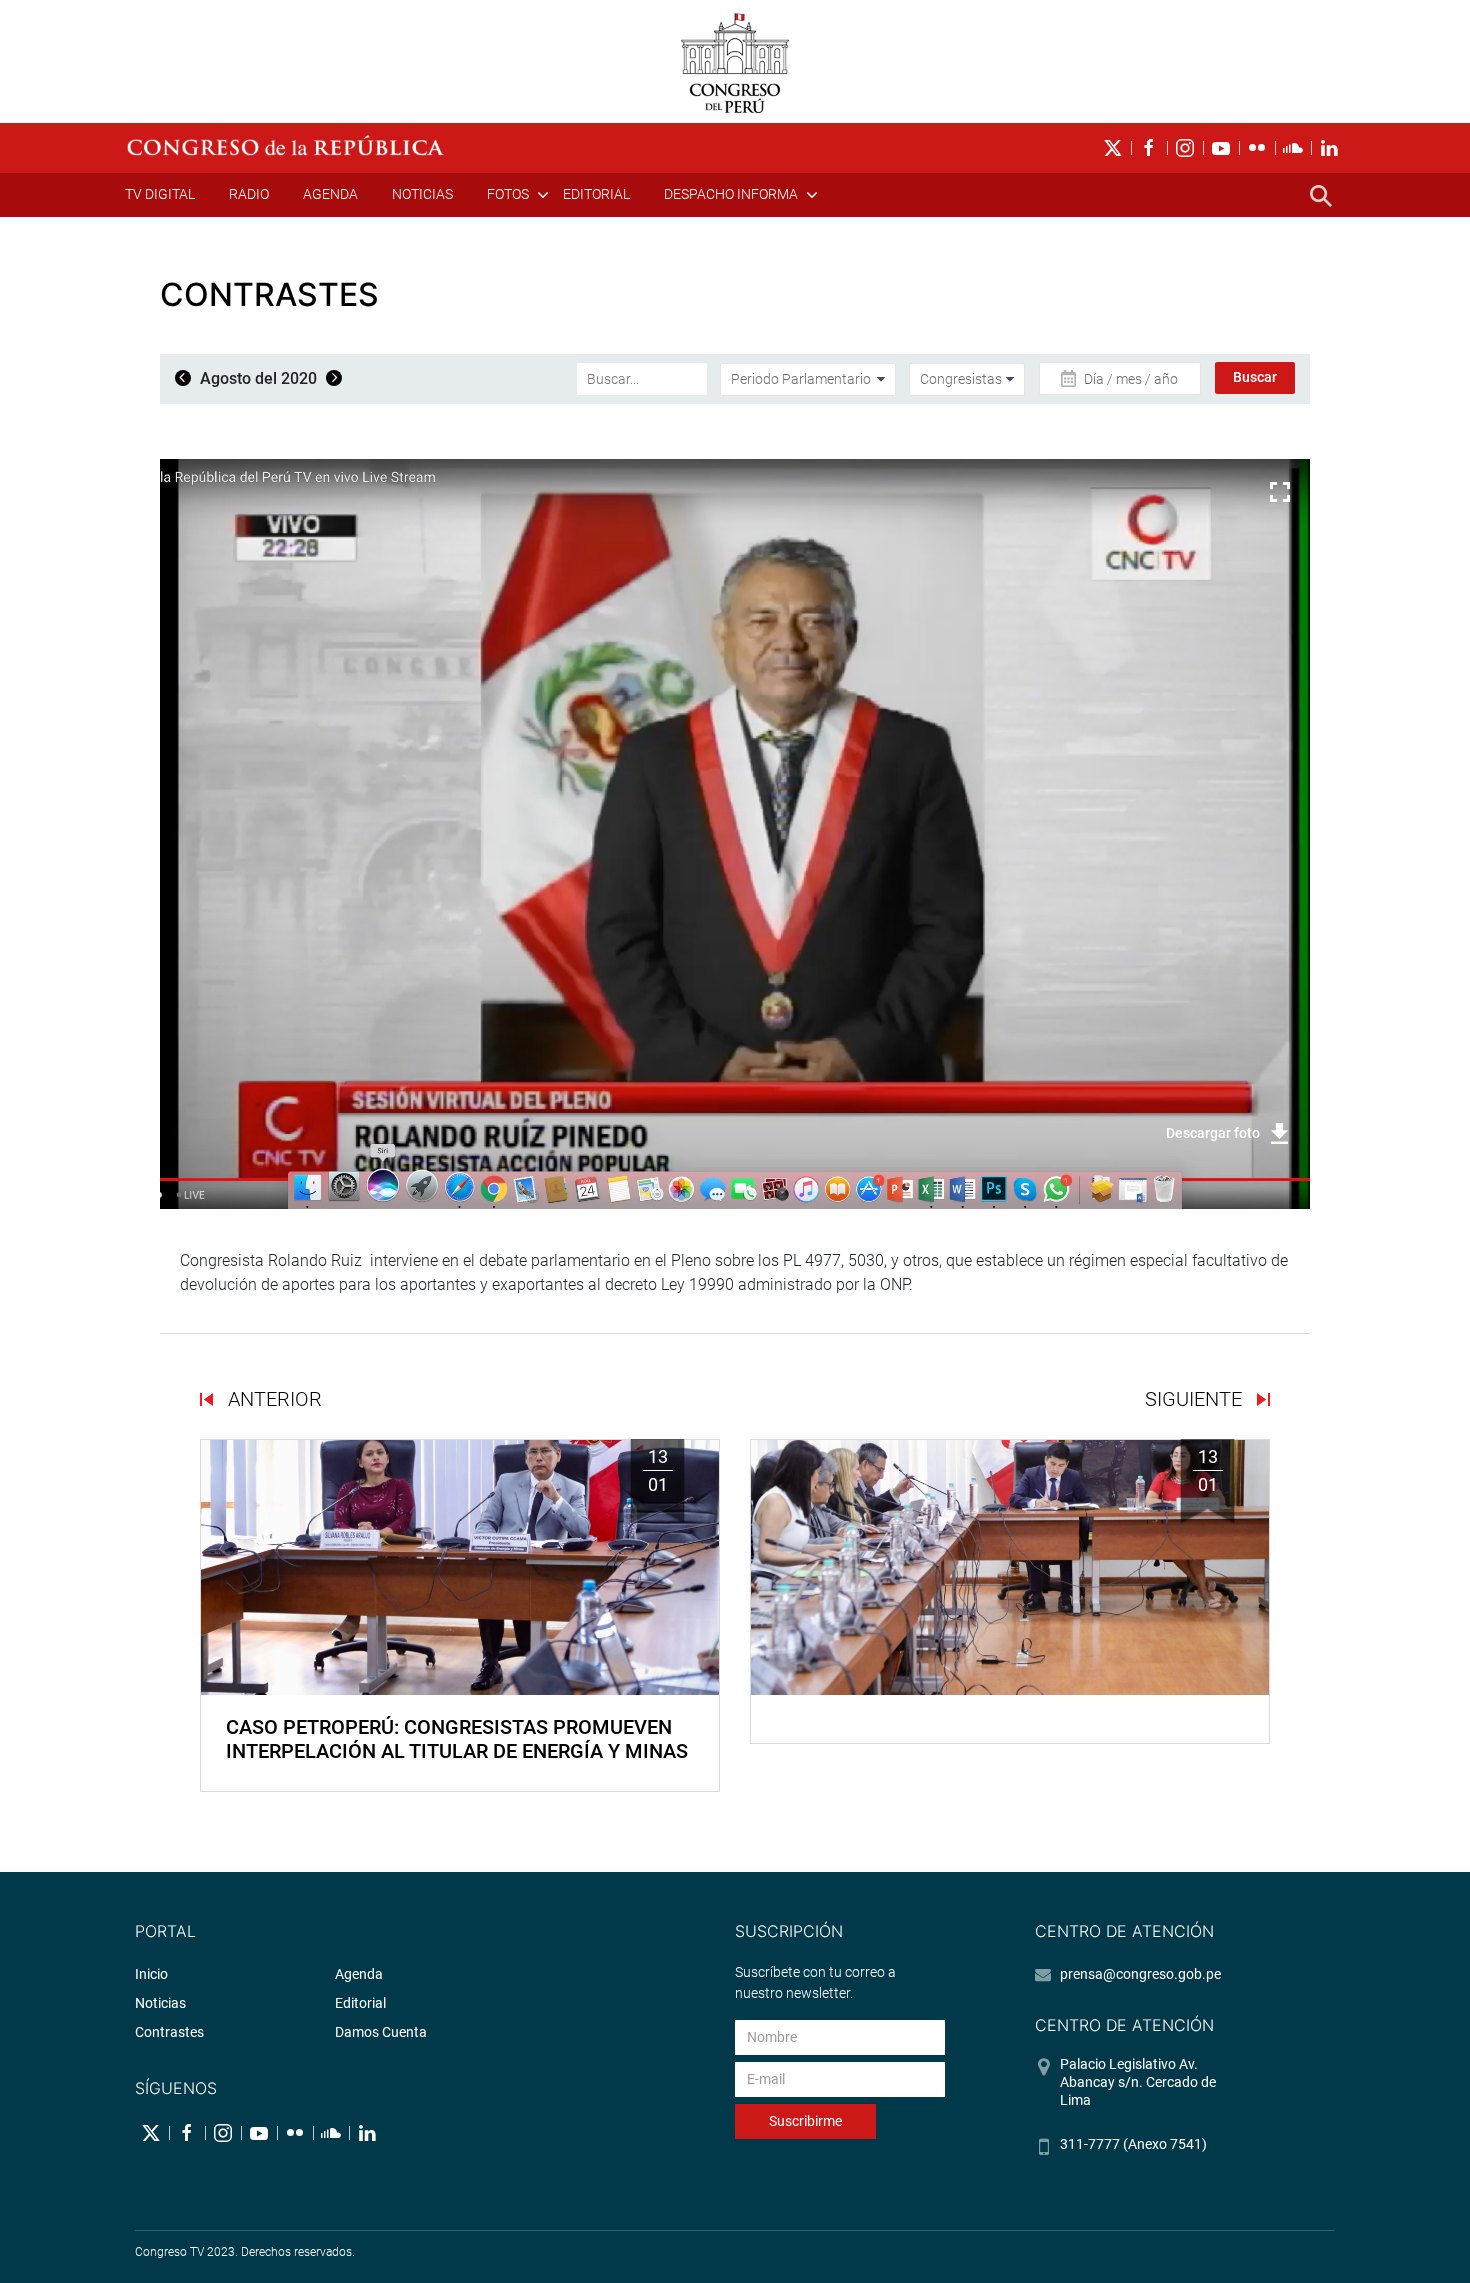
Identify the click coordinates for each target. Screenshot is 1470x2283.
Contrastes (169, 2032)
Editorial (596, 194)
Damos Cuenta (381, 2032)
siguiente (1196, 1399)
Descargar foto (1213, 1133)
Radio (249, 194)
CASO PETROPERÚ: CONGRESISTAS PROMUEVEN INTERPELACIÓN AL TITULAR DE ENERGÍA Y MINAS (457, 1739)
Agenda (330, 194)
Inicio (151, 1974)
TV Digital (160, 194)
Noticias (422, 194)
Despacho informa (731, 194)
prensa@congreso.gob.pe (1140, 1974)
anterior (272, 1399)
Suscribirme (805, 2121)
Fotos (508, 194)
